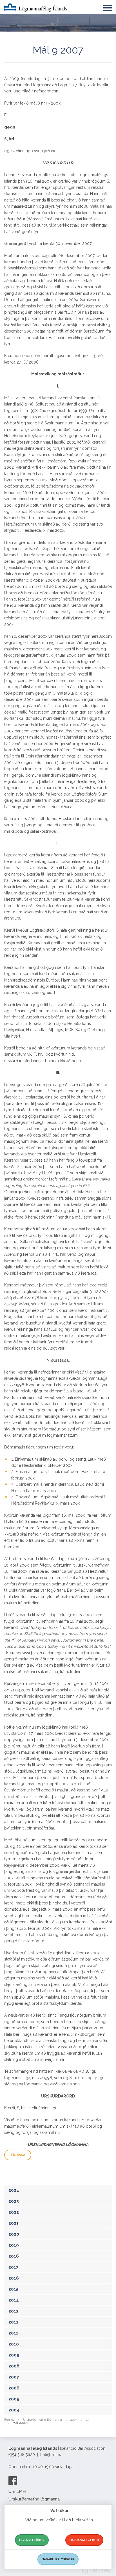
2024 (14, 2190)
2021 (14, 2223)
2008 (14, 2366)
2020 (14, 2234)
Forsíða (9, 2420)
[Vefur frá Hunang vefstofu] (96, 2571)
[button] (108, 7)
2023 (14, 2201)
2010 (14, 2344)
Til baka (18, 2155)
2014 (14, 2300)
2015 (14, 2289)
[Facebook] (13, 2480)
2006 (14, 2388)
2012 (14, 2322)
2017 (13, 2267)
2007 (14, 2377)
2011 (13, 2333)
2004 (14, 2410)
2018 (14, 2256)
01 (87, 2420)
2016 (14, 2278)
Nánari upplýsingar (58, 2559)
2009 (14, 2355)
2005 (14, 2399)
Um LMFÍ (17, 2491)
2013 (14, 2311)
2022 (14, 2212)
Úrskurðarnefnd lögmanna (43, 2420)
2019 (14, 2245)
